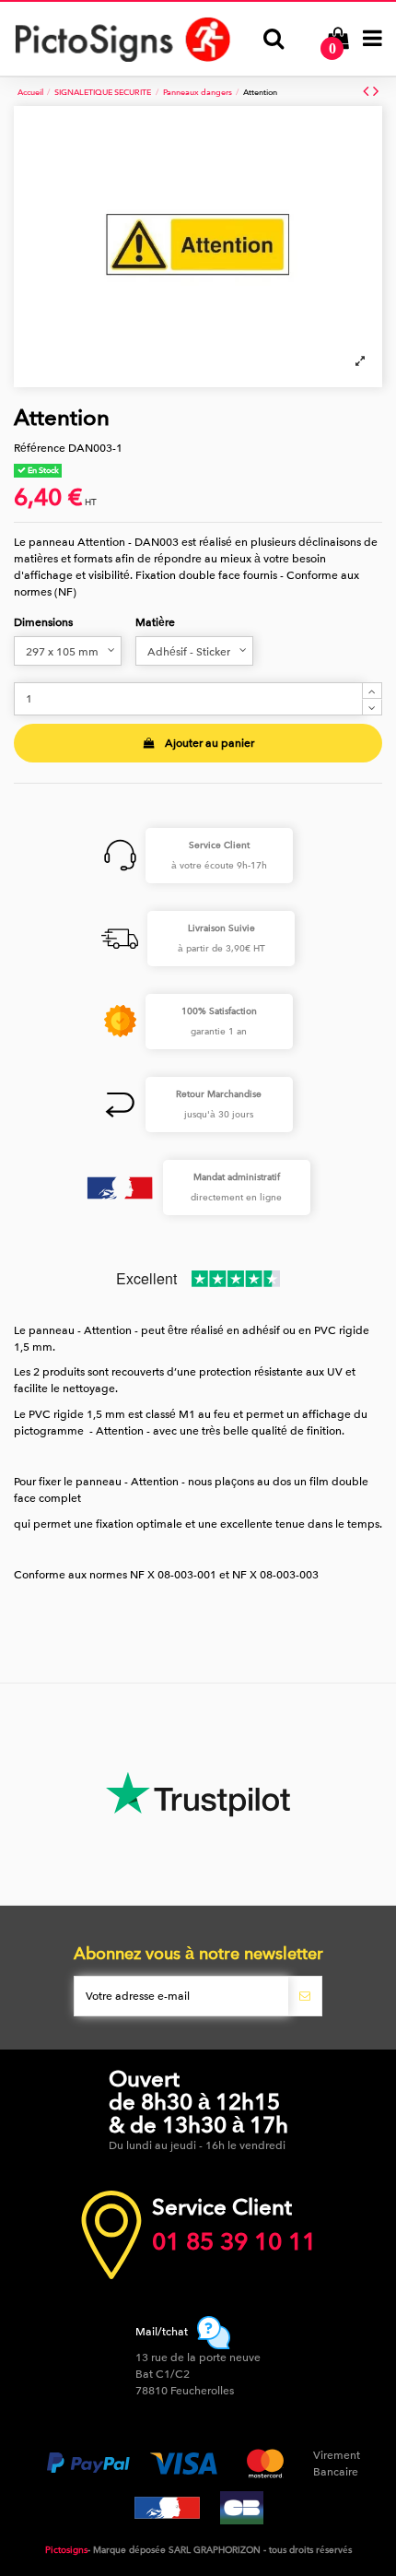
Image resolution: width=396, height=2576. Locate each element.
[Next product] (376, 92)
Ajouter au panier (210, 743)
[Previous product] (368, 92)
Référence (40, 448)
